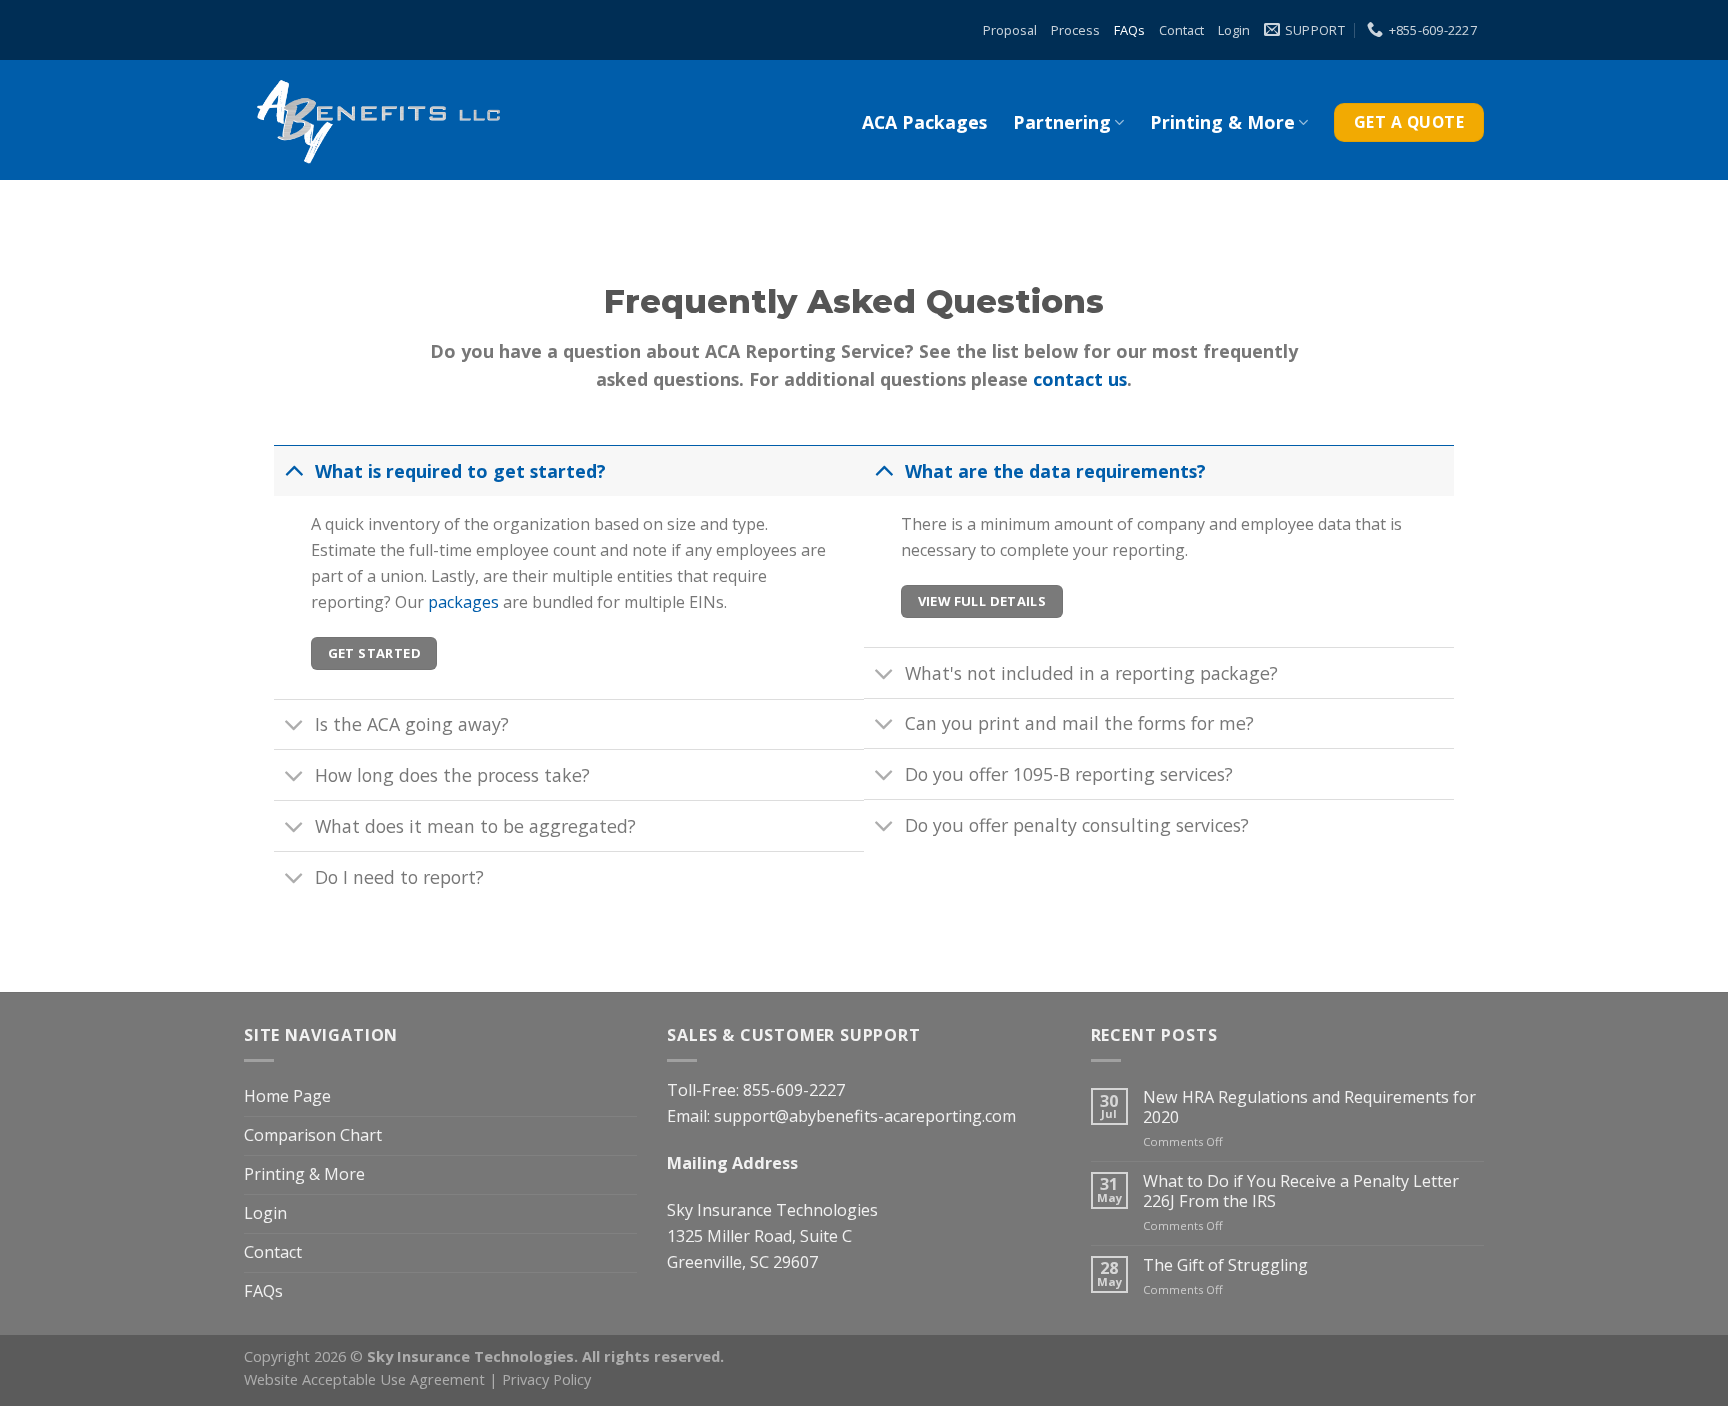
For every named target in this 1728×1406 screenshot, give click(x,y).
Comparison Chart (313, 1135)
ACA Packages (924, 122)
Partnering (1062, 122)
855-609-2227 (794, 1090)
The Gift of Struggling (1225, 1265)
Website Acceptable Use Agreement (364, 1379)
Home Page (287, 1096)
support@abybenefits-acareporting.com (865, 1116)
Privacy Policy (546, 1379)
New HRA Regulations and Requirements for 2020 (1309, 1107)
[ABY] (377, 120)
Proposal (1010, 30)
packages (463, 602)
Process (1075, 30)
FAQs (1129, 30)
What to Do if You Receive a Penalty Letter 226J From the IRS (1301, 1191)
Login (1234, 30)
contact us (1080, 379)
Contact (1181, 30)
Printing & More (1222, 122)
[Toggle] (294, 469)
